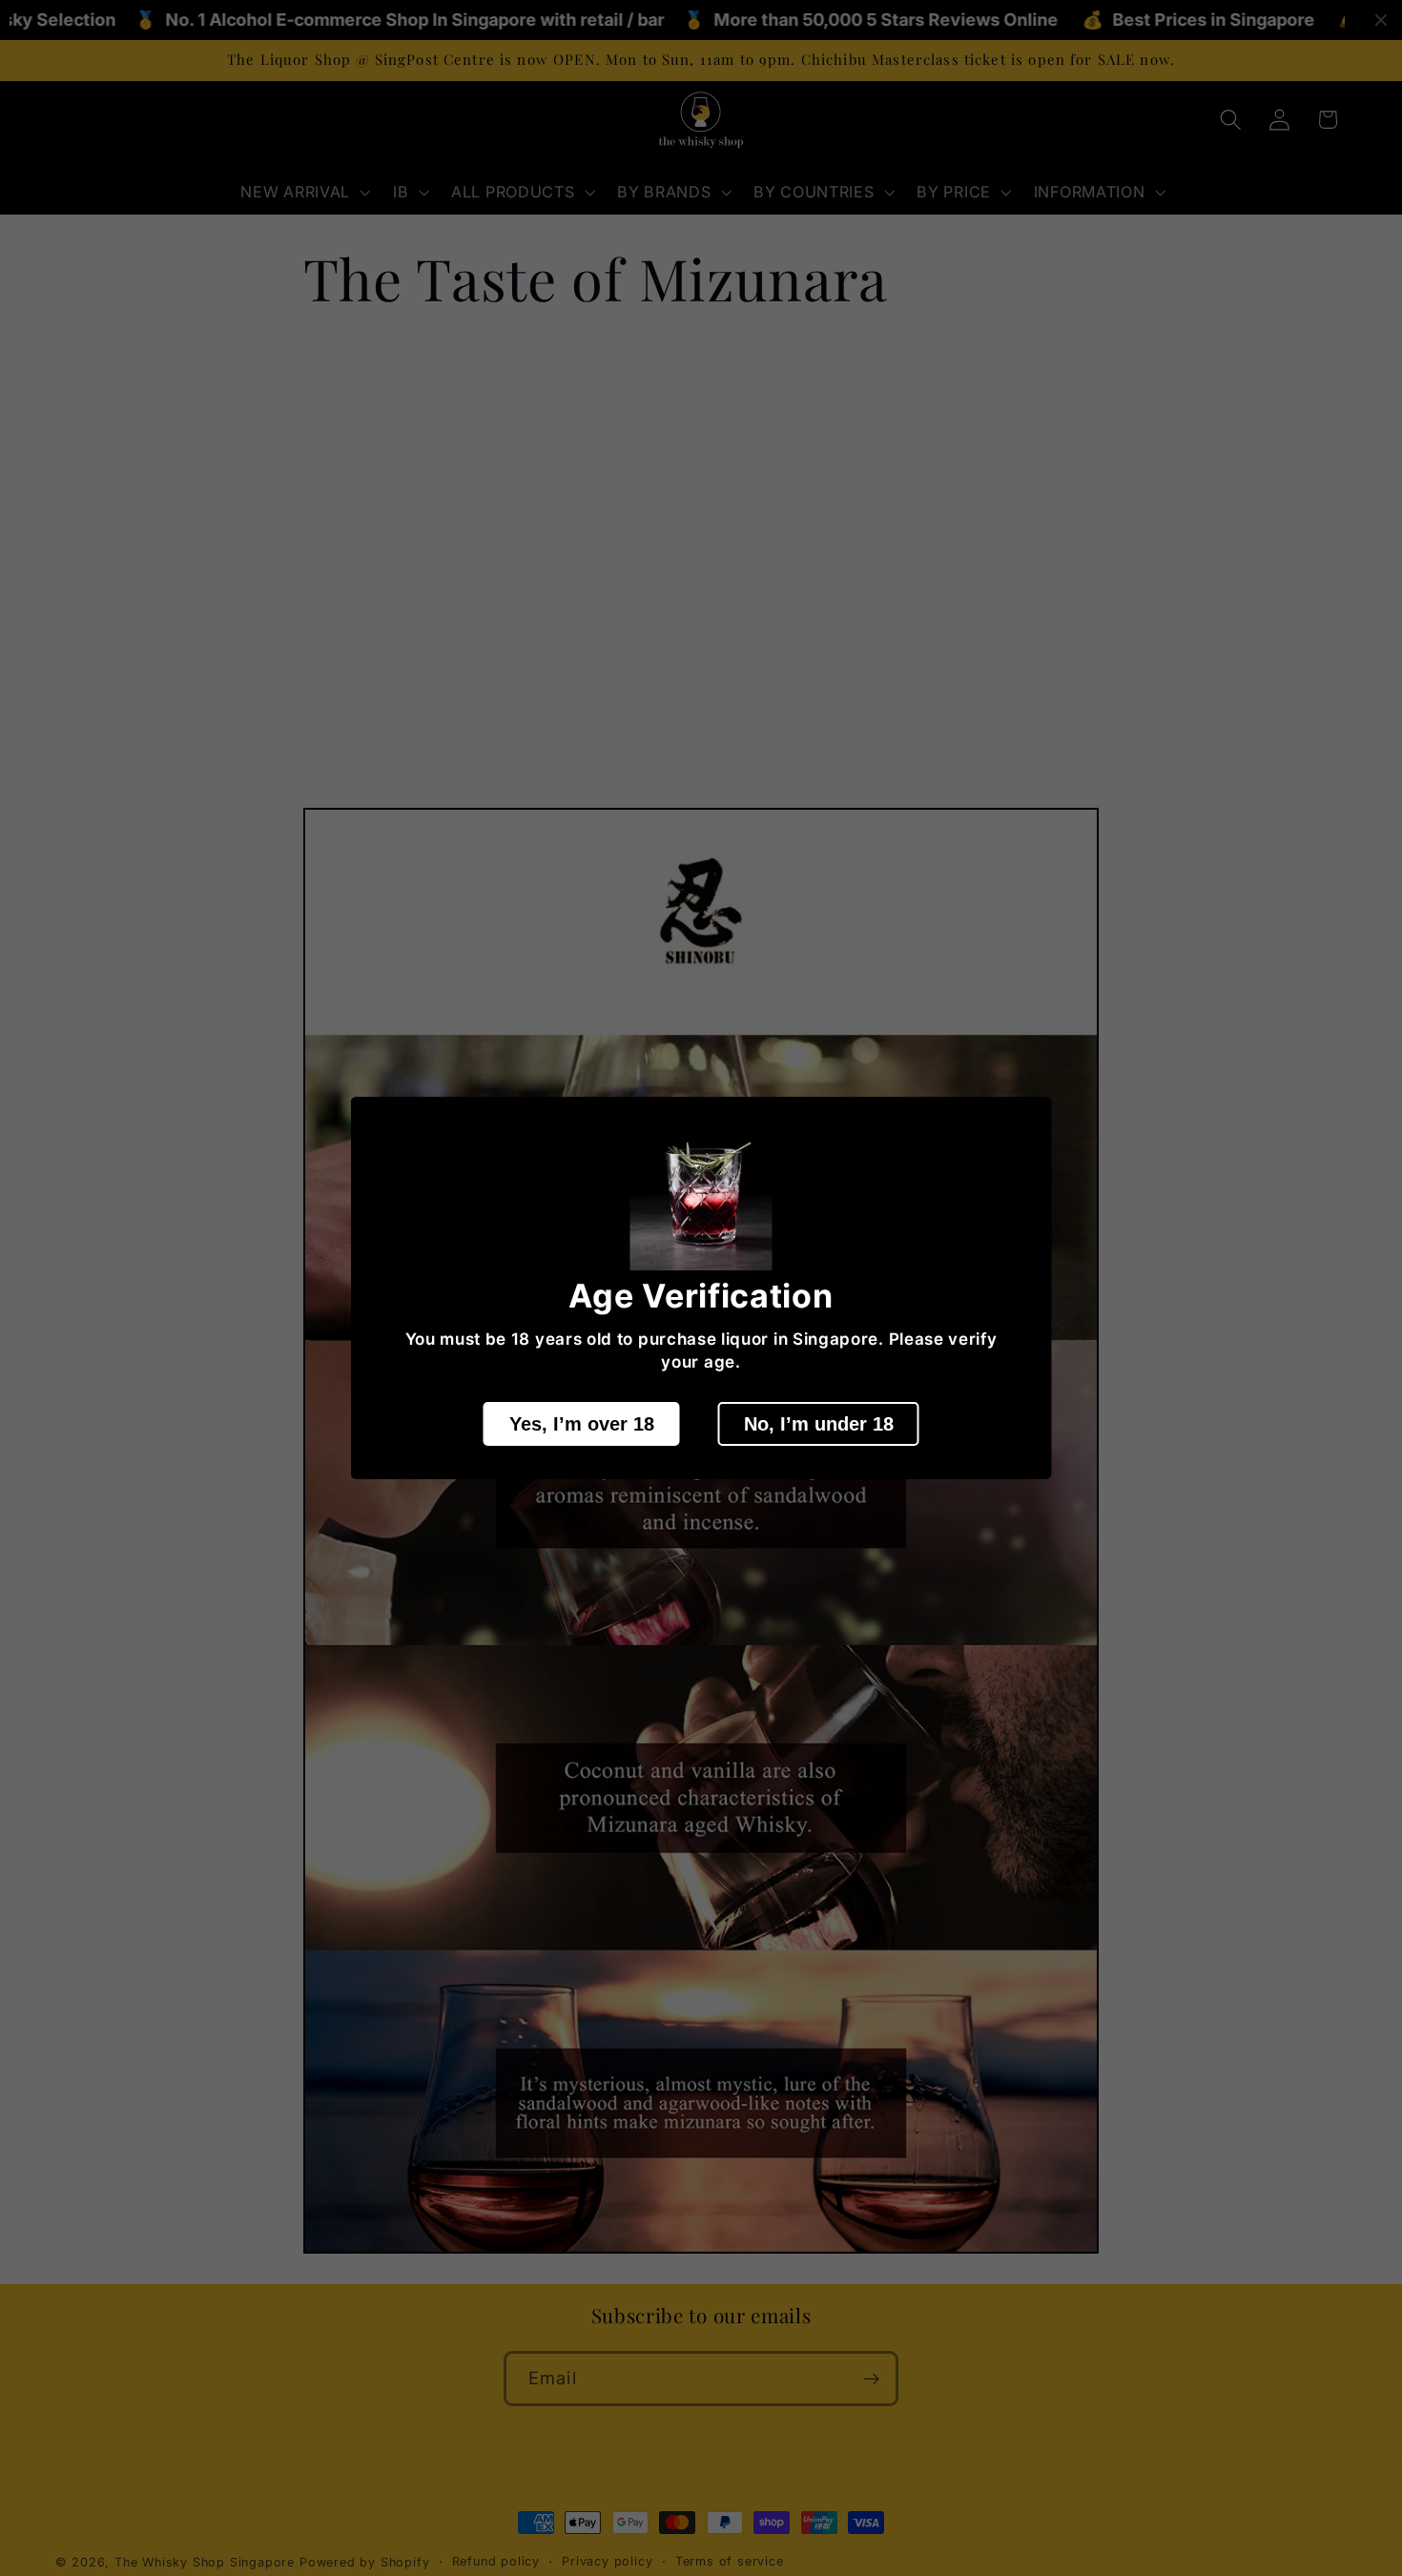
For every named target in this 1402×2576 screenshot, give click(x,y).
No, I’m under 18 (819, 1423)
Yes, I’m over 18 (582, 1423)
